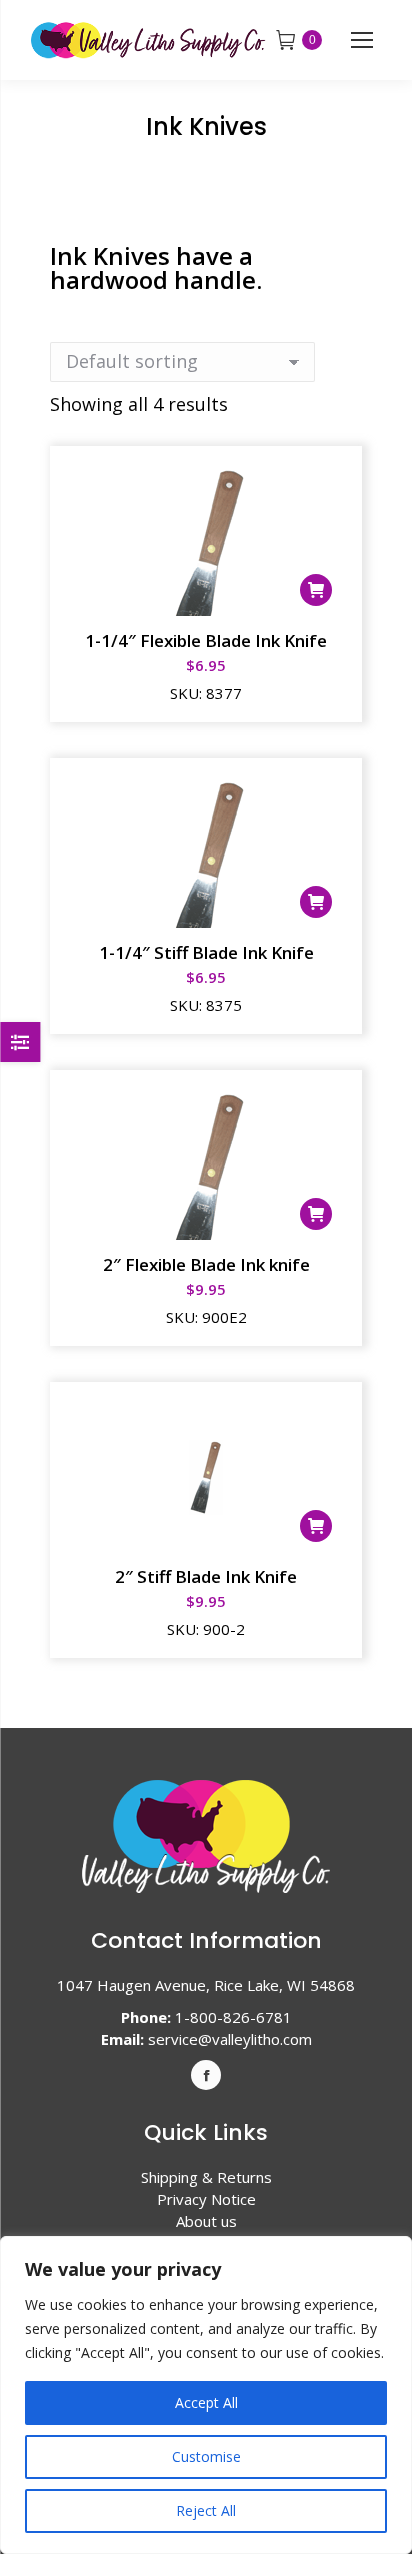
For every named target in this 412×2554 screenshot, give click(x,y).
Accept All (206, 2402)
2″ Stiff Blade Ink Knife (206, 1576)
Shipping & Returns (206, 2177)
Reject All (206, 2510)
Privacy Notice (206, 2199)
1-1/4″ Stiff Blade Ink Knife (206, 952)
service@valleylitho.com (230, 2039)
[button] (316, 590)
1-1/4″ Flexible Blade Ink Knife (206, 640)
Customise (206, 2456)
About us (206, 2221)
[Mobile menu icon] (362, 40)
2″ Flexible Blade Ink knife (206, 1264)
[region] (206, 2395)
